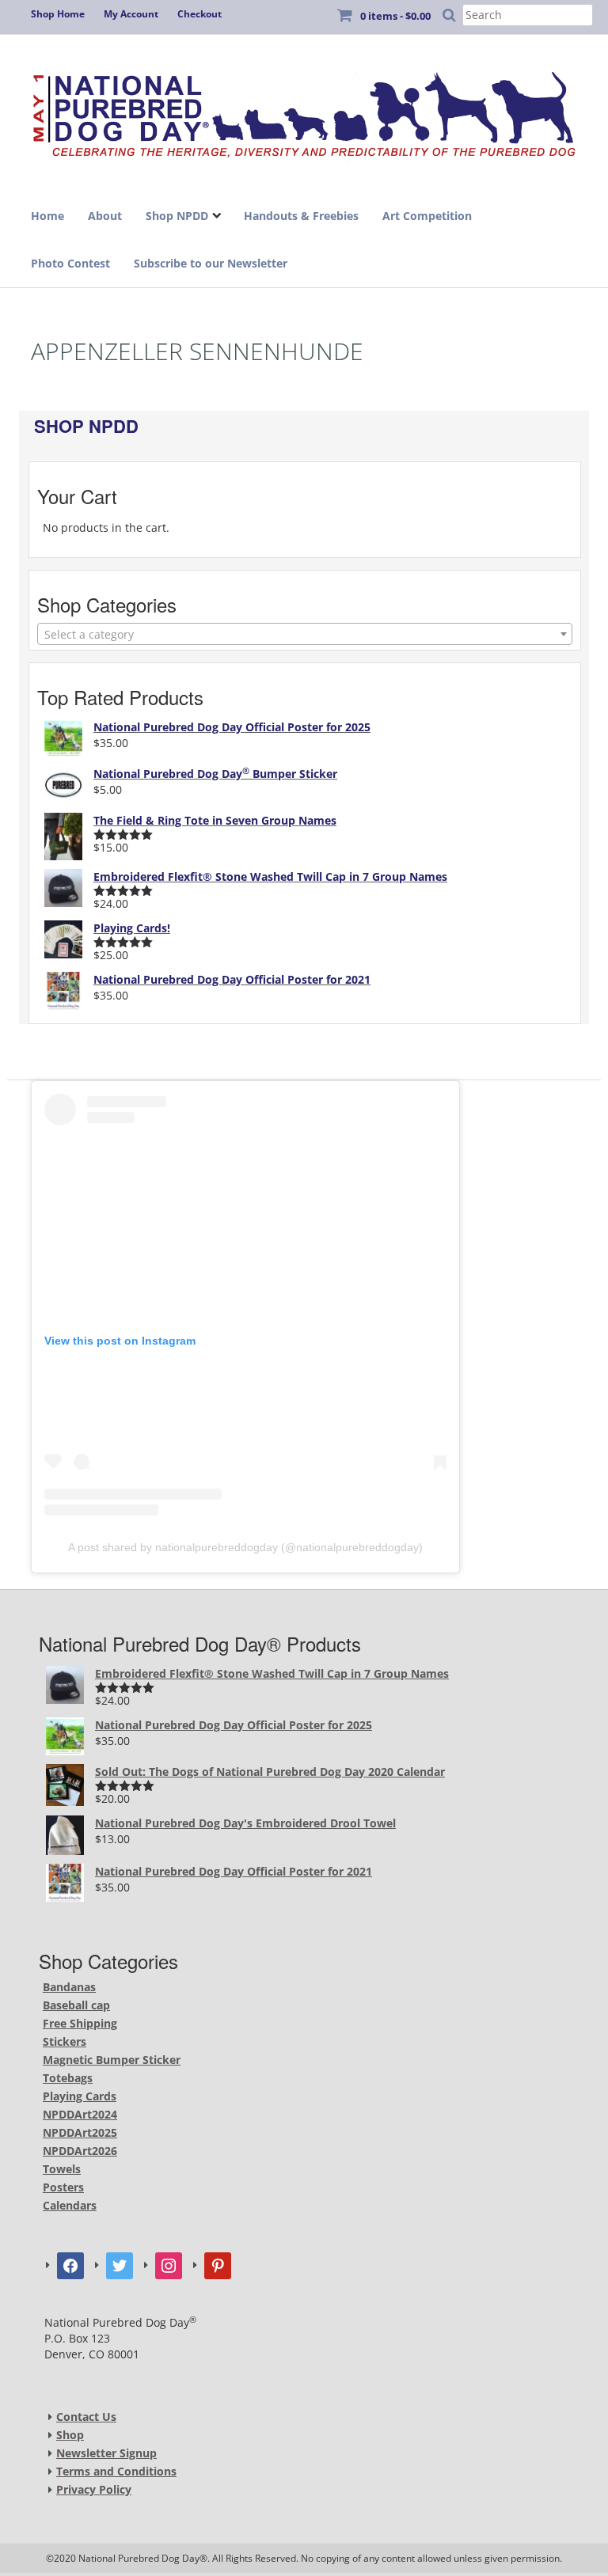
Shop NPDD (177, 216)
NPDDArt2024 (80, 2114)
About (105, 216)
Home (47, 216)
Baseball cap (76, 2005)
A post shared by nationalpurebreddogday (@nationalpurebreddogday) (245, 1547)
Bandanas (69, 1987)
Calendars (70, 2205)
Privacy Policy (94, 2489)
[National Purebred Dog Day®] (304, 110)
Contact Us (86, 2417)
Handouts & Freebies (301, 216)
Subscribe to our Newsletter (211, 263)
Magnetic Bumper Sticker (112, 2060)
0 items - (395, 16)
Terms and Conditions (116, 2471)
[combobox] (305, 634)
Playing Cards (80, 2096)
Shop (70, 2435)
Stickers (65, 2041)
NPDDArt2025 (80, 2132)
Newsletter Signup (106, 2453)
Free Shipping (80, 2023)
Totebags (68, 2078)
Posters (63, 2187)
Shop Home (58, 14)
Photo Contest (70, 263)
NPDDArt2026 (80, 2151)
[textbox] (305, 635)
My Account (131, 14)
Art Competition (427, 216)
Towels (62, 2169)
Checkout (199, 14)
